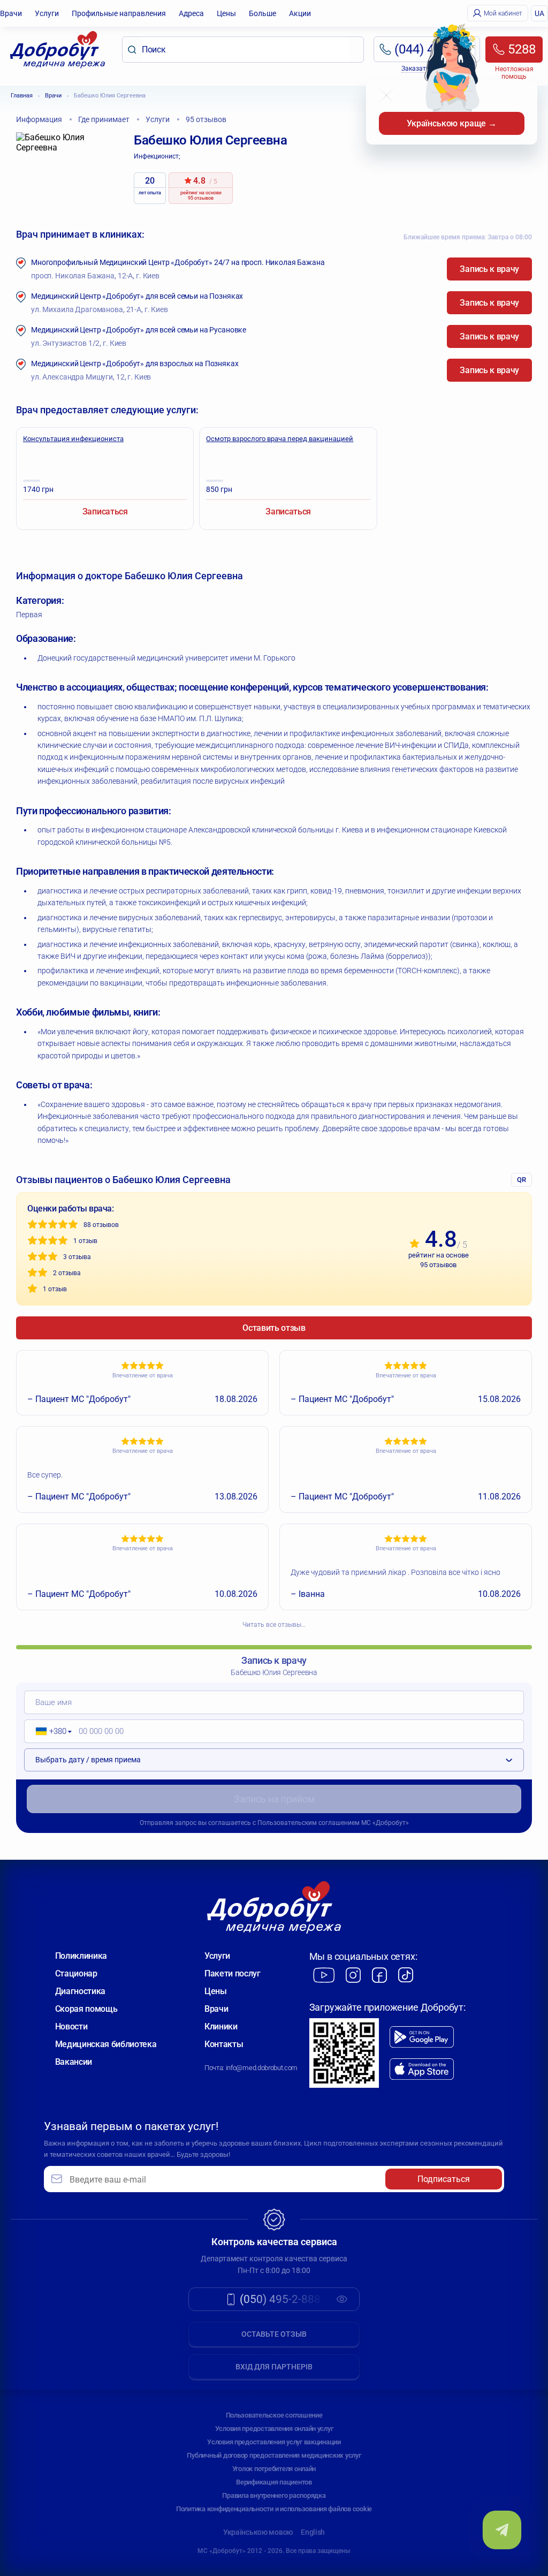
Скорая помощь (86, 2009)
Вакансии (74, 2062)
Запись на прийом (274, 1799)
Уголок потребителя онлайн (274, 2469)
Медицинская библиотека (106, 2044)
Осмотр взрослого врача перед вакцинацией (280, 439)
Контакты (224, 2044)
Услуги (47, 13)
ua (539, 13)
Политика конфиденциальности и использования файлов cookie (274, 2509)
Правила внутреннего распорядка (274, 2495)
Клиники (221, 2026)
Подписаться (444, 2179)
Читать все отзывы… (274, 1625)
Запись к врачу (489, 269)
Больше (262, 13)
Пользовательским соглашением (309, 1823)
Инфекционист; (157, 156)
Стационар (76, 1973)
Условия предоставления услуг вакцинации (274, 2442)
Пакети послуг (233, 1973)
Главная (22, 96)
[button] (50, 1731)
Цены (226, 13)
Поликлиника (81, 1956)
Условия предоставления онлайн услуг (274, 2429)
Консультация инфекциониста (73, 439)
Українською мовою (258, 2532)
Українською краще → (452, 123)
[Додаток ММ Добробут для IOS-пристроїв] (422, 2069)
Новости (71, 2026)
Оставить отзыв (274, 1328)
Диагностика (80, 1991)
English (313, 2532)
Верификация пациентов (274, 2482)
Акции (300, 13)
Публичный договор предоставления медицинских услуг (274, 2455)
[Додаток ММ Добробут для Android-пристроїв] (422, 2037)
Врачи (11, 13)
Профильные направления (119, 13)
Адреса (191, 13)
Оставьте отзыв (274, 2334)
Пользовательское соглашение (274, 2415)
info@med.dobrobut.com (262, 2068)
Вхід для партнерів (274, 2367)
